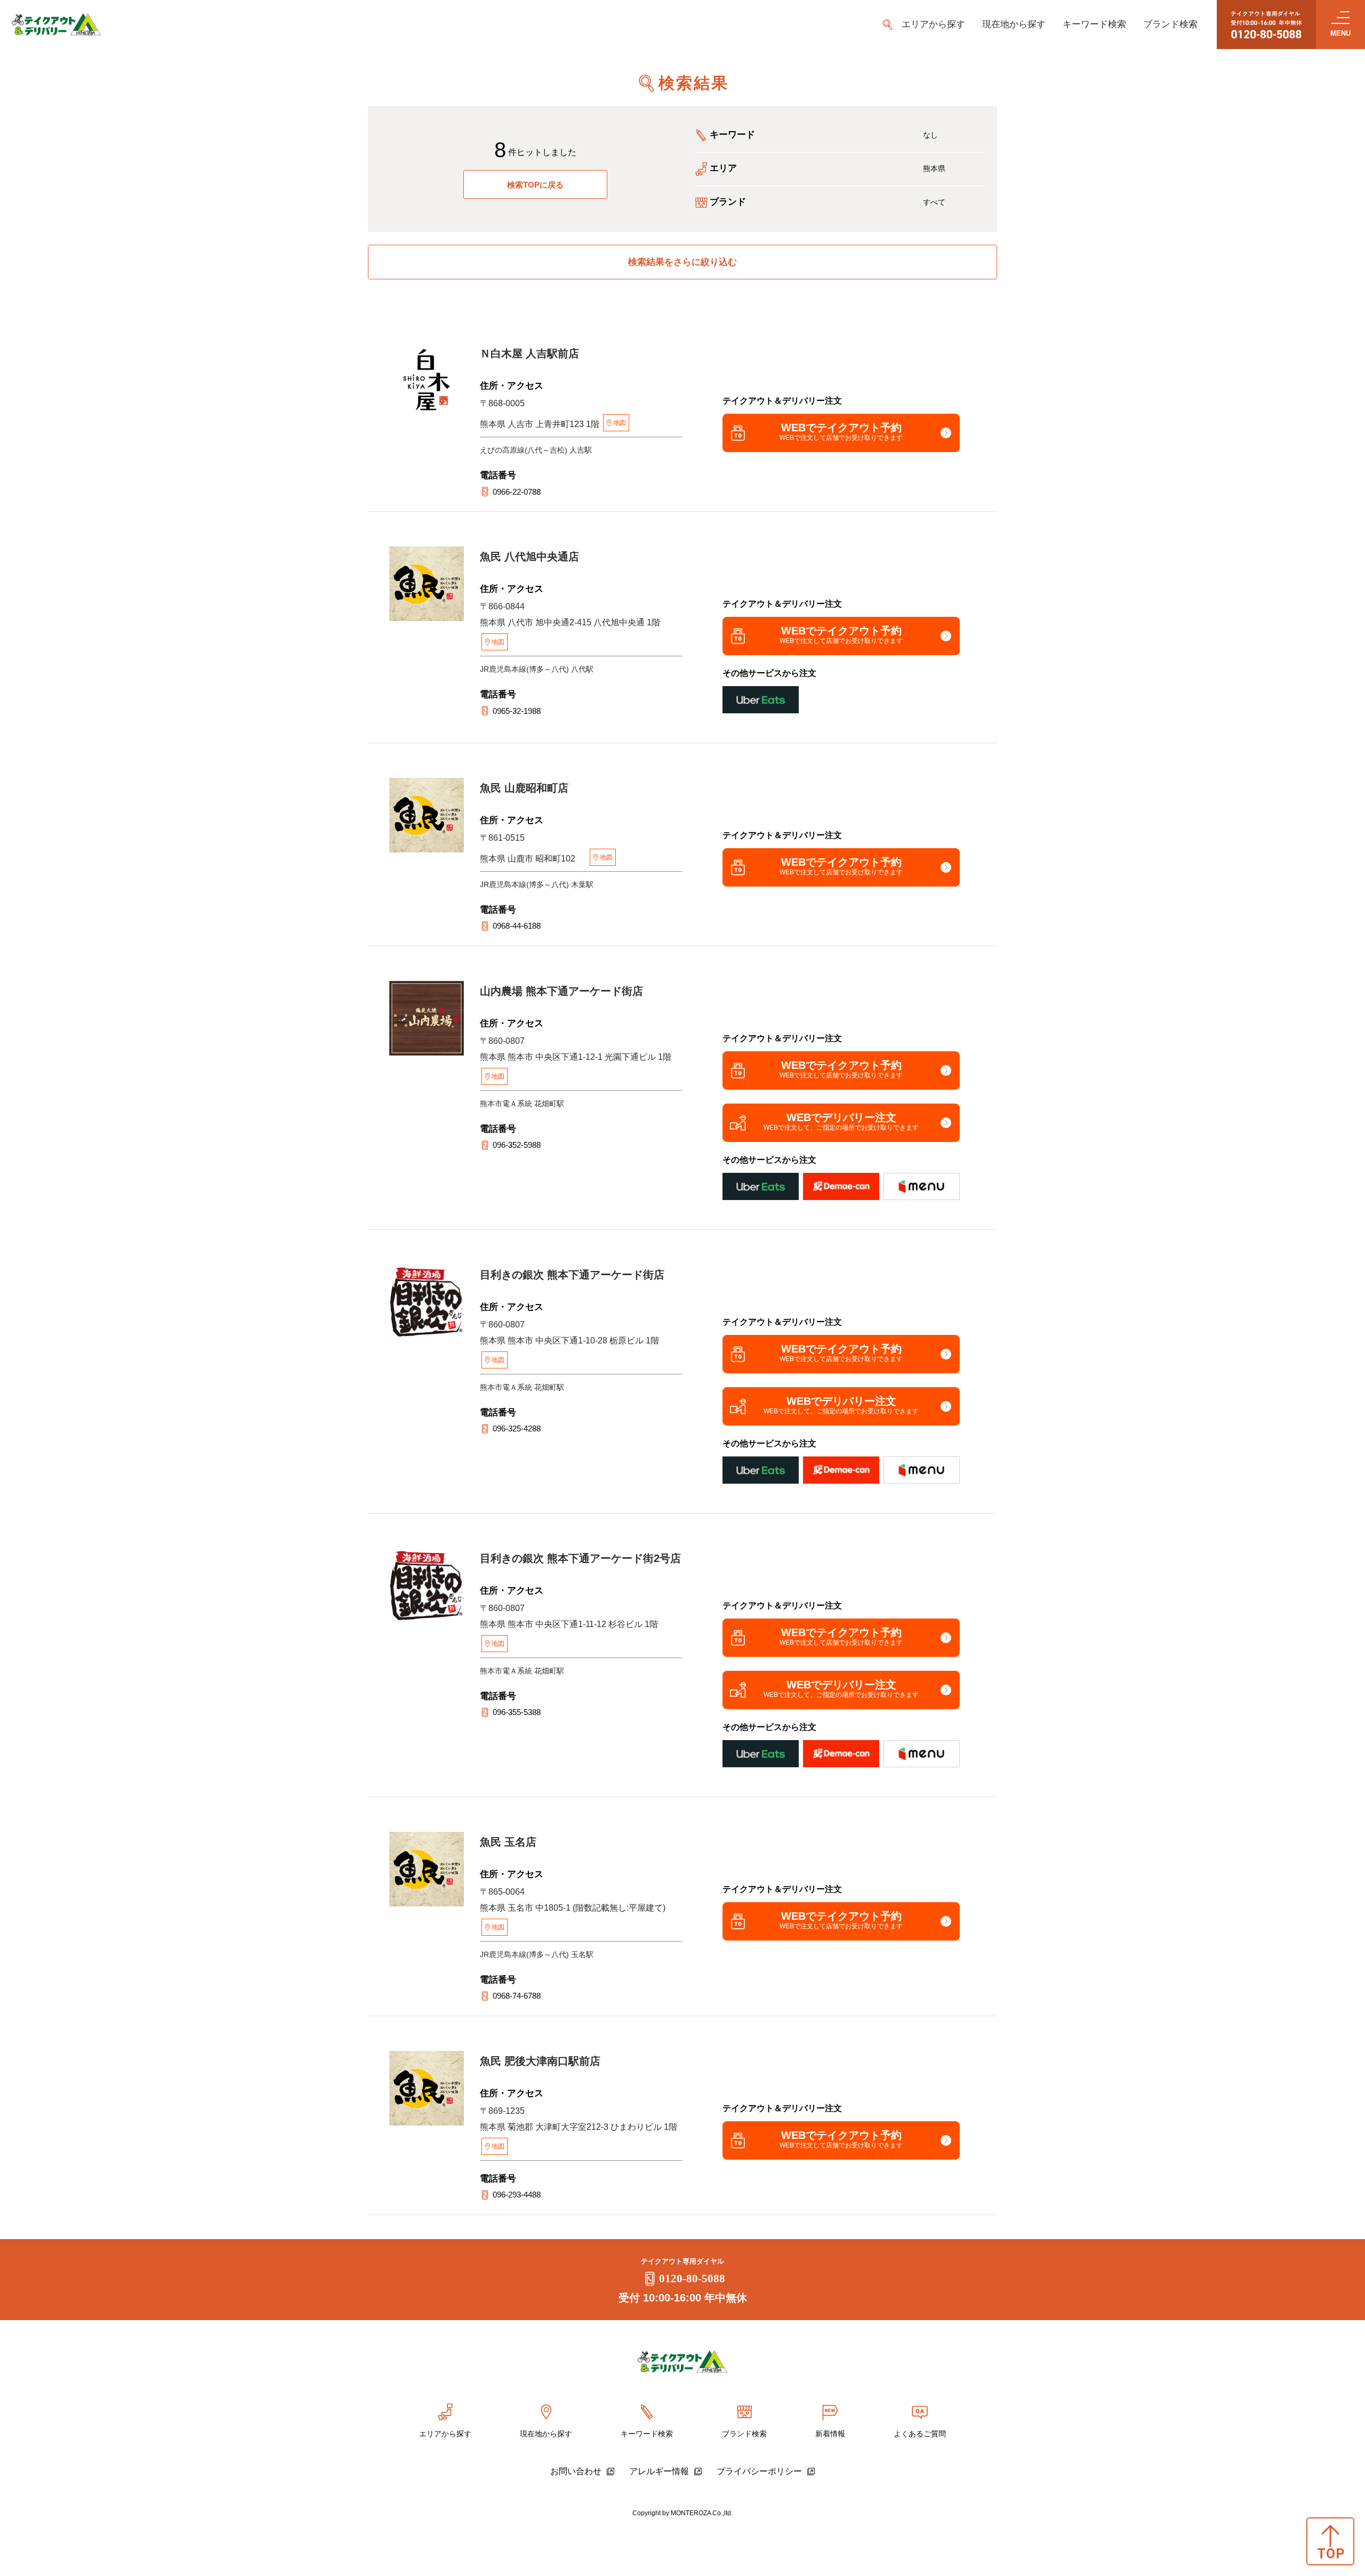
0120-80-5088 (692, 2279)
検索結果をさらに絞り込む (682, 262)
